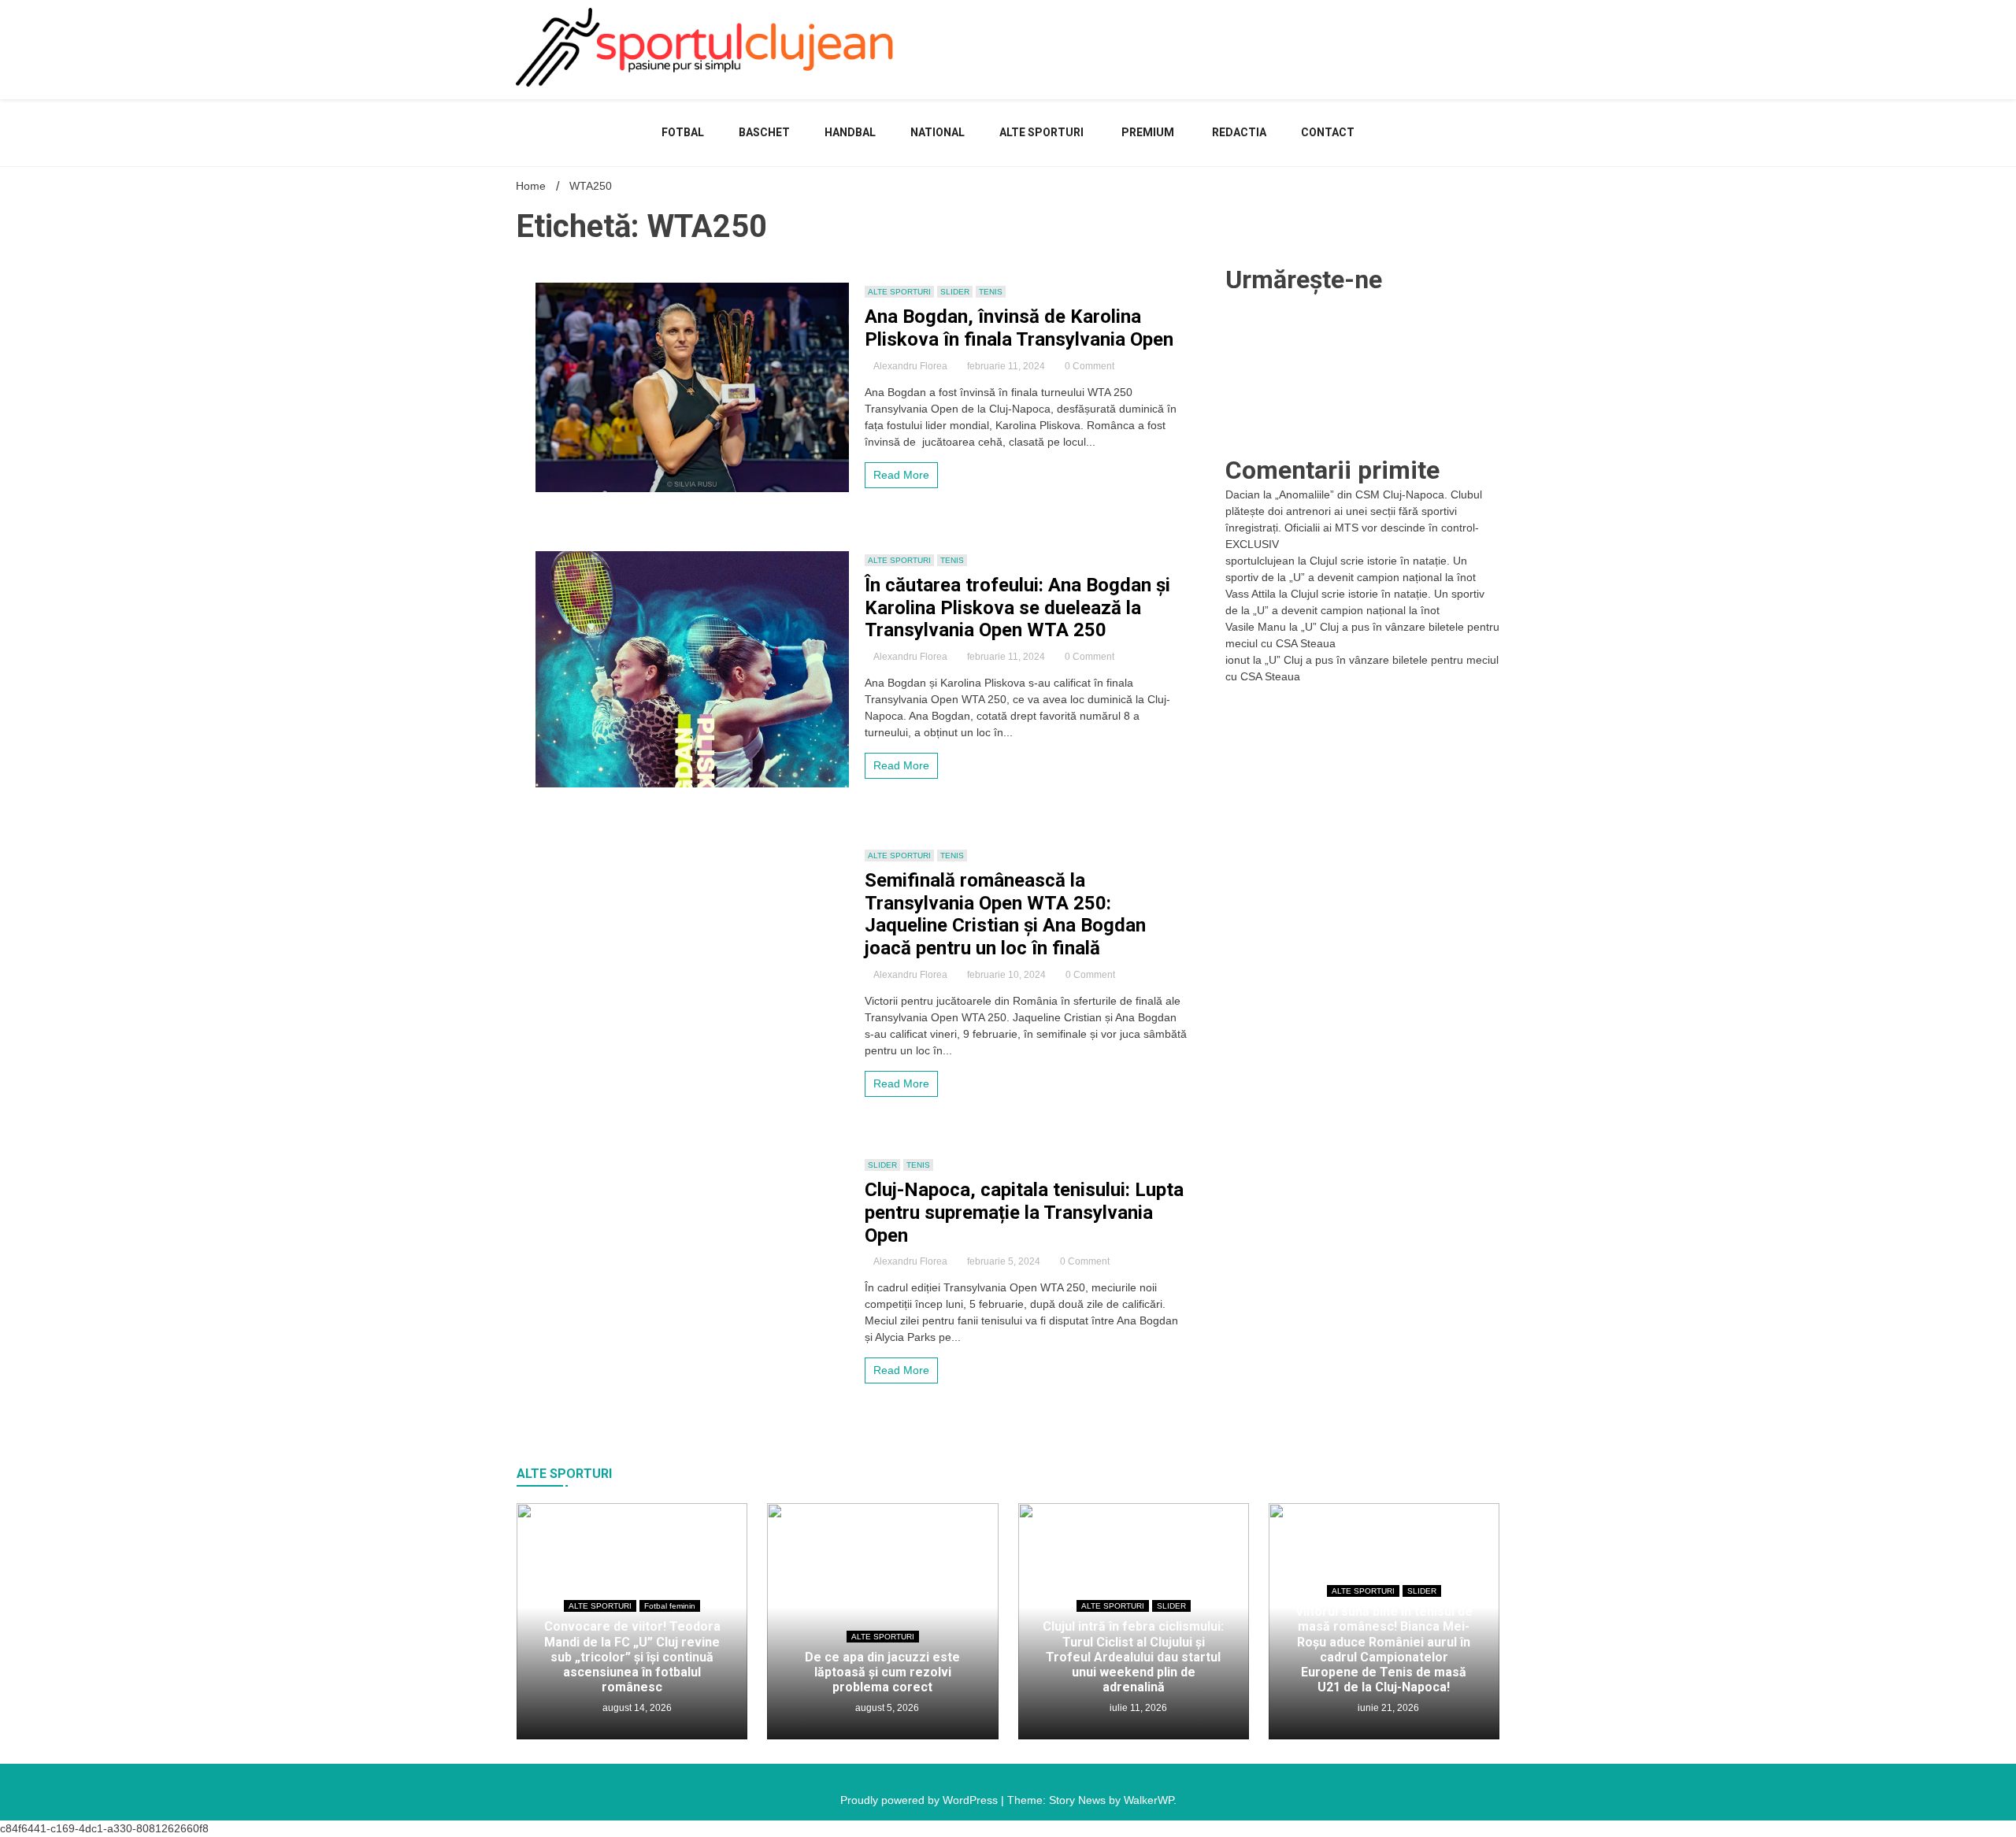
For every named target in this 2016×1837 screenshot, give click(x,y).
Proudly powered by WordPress (921, 1800)
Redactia (1239, 132)
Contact (1328, 132)
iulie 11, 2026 (1137, 1708)
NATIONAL (938, 132)
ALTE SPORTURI (1041, 132)
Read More (901, 475)
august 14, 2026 (636, 1708)
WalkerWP (1149, 1800)
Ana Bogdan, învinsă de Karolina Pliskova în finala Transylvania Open (1019, 328)
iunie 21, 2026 (1387, 1708)
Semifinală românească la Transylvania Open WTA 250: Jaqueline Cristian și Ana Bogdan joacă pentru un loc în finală (1005, 914)
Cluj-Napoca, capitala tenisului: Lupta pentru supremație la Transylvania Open (1024, 1213)
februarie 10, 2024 (1006, 975)
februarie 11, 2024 (1006, 366)
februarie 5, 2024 (1004, 1261)
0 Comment (1090, 366)
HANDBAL (850, 132)
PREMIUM (1148, 132)
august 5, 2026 (886, 1708)
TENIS (991, 292)
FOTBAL (683, 132)
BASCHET (764, 132)
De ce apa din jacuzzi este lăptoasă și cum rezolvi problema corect (882, 1672)
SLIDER (955, 292)
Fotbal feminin (670, 1606)
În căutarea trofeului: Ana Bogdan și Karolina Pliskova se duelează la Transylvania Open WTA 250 (1017, 608)
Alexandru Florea (911, 366)
